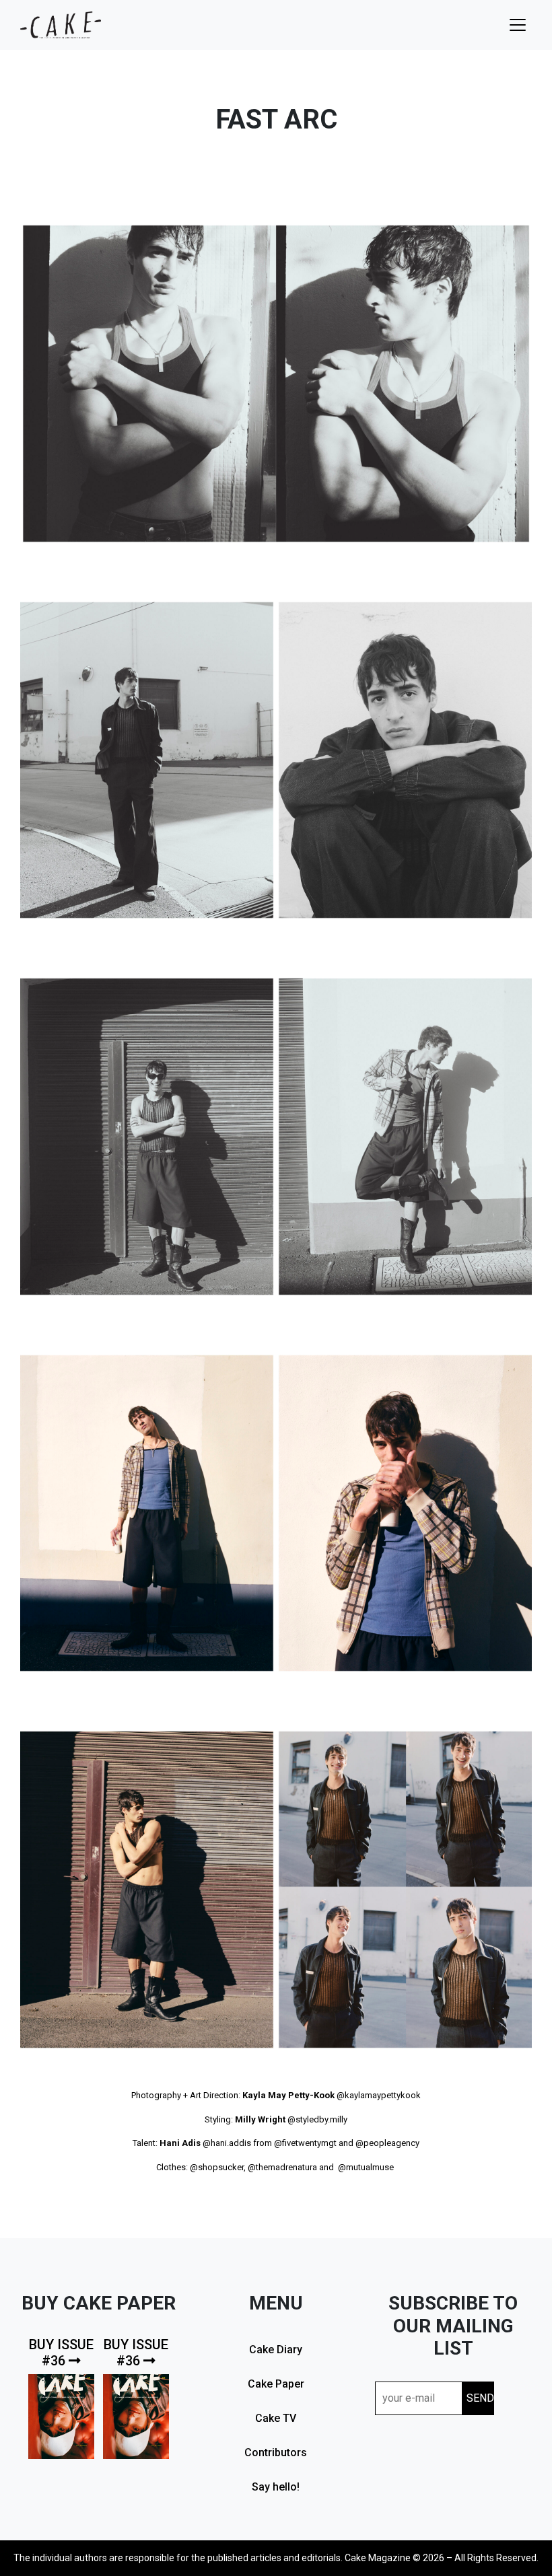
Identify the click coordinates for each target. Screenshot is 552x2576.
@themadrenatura (282, 2167)
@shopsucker (217, 2167)
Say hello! (276, 2487)
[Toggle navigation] (518, 25)
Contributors (276, 2453)
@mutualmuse (366, 2167)
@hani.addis (227, 2143)
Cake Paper (276, 2384)
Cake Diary (276, 2350)
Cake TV (276, 2418)
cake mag (61, 25)
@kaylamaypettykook (379, 2095)
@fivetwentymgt (305, 2143)
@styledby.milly (317, 2119)
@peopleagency (387, 2143)
